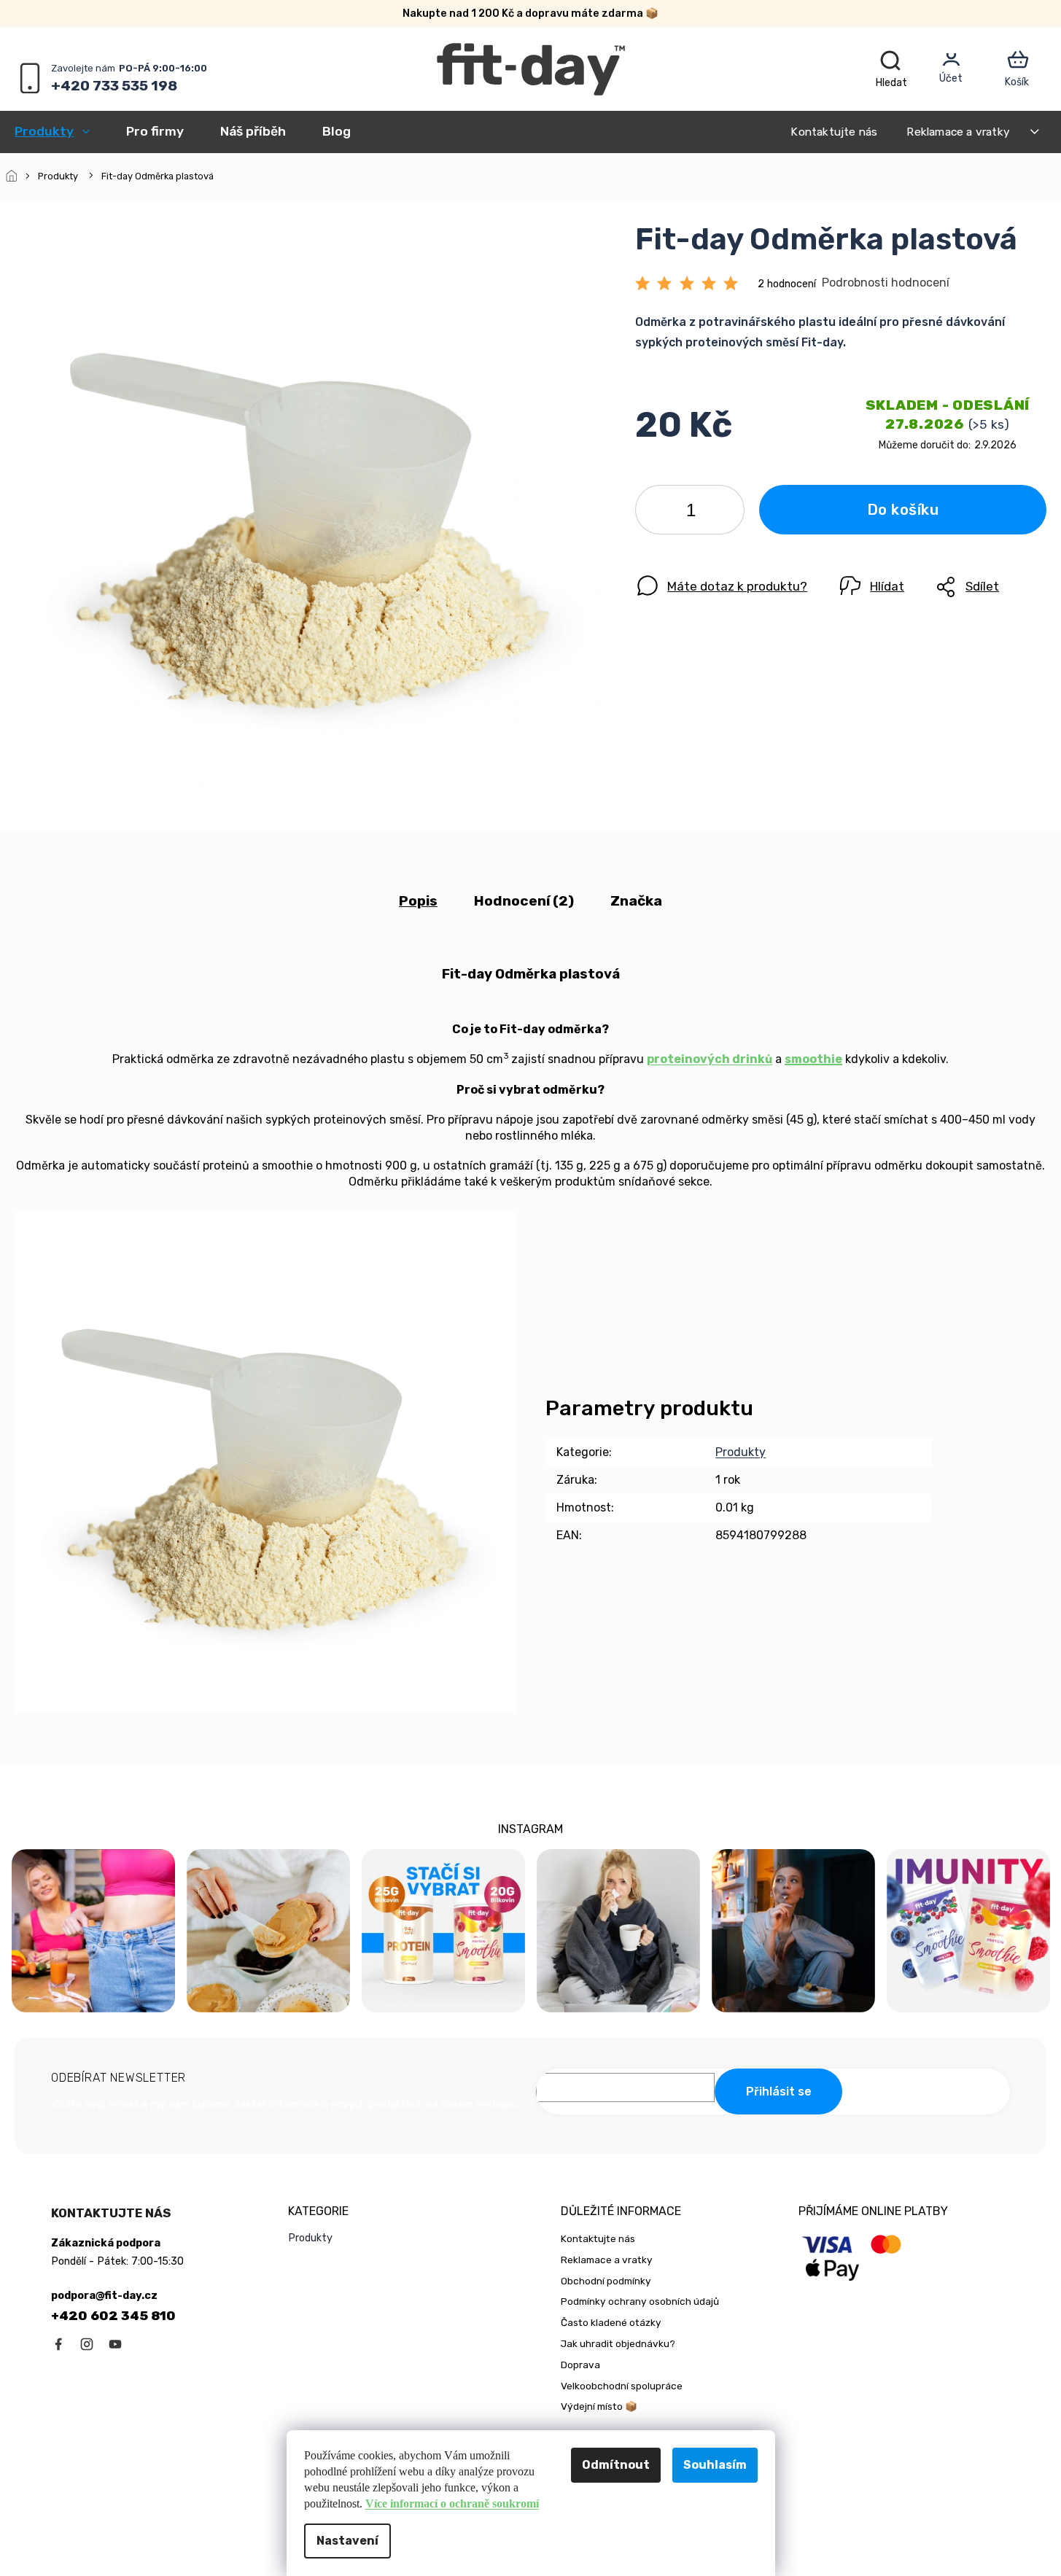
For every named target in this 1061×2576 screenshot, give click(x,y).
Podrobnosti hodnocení (886, 283)
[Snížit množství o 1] (658, 513)
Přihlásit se (779, 2091)
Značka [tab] (636, 901)
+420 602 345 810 (113, 2316)
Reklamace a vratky (958, 132)
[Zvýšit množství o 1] (721, 513)
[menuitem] (61, 131)
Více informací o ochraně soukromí (452, 2503)
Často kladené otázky (611, 2322)
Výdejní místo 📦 (599, 2406)
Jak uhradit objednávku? (618, 2343)
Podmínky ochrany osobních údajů (640, 2301)
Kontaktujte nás (834, 132)
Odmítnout (616, 2465)
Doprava (580, 2365)
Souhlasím (715, 2465)
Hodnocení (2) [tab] (524, 901)
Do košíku (903, 510)
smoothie (813, 1059)
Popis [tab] (418, 901)
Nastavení (347, 2541)
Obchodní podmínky (606, 2281)
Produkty (741, 1452)
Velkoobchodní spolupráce (622, 2386)
